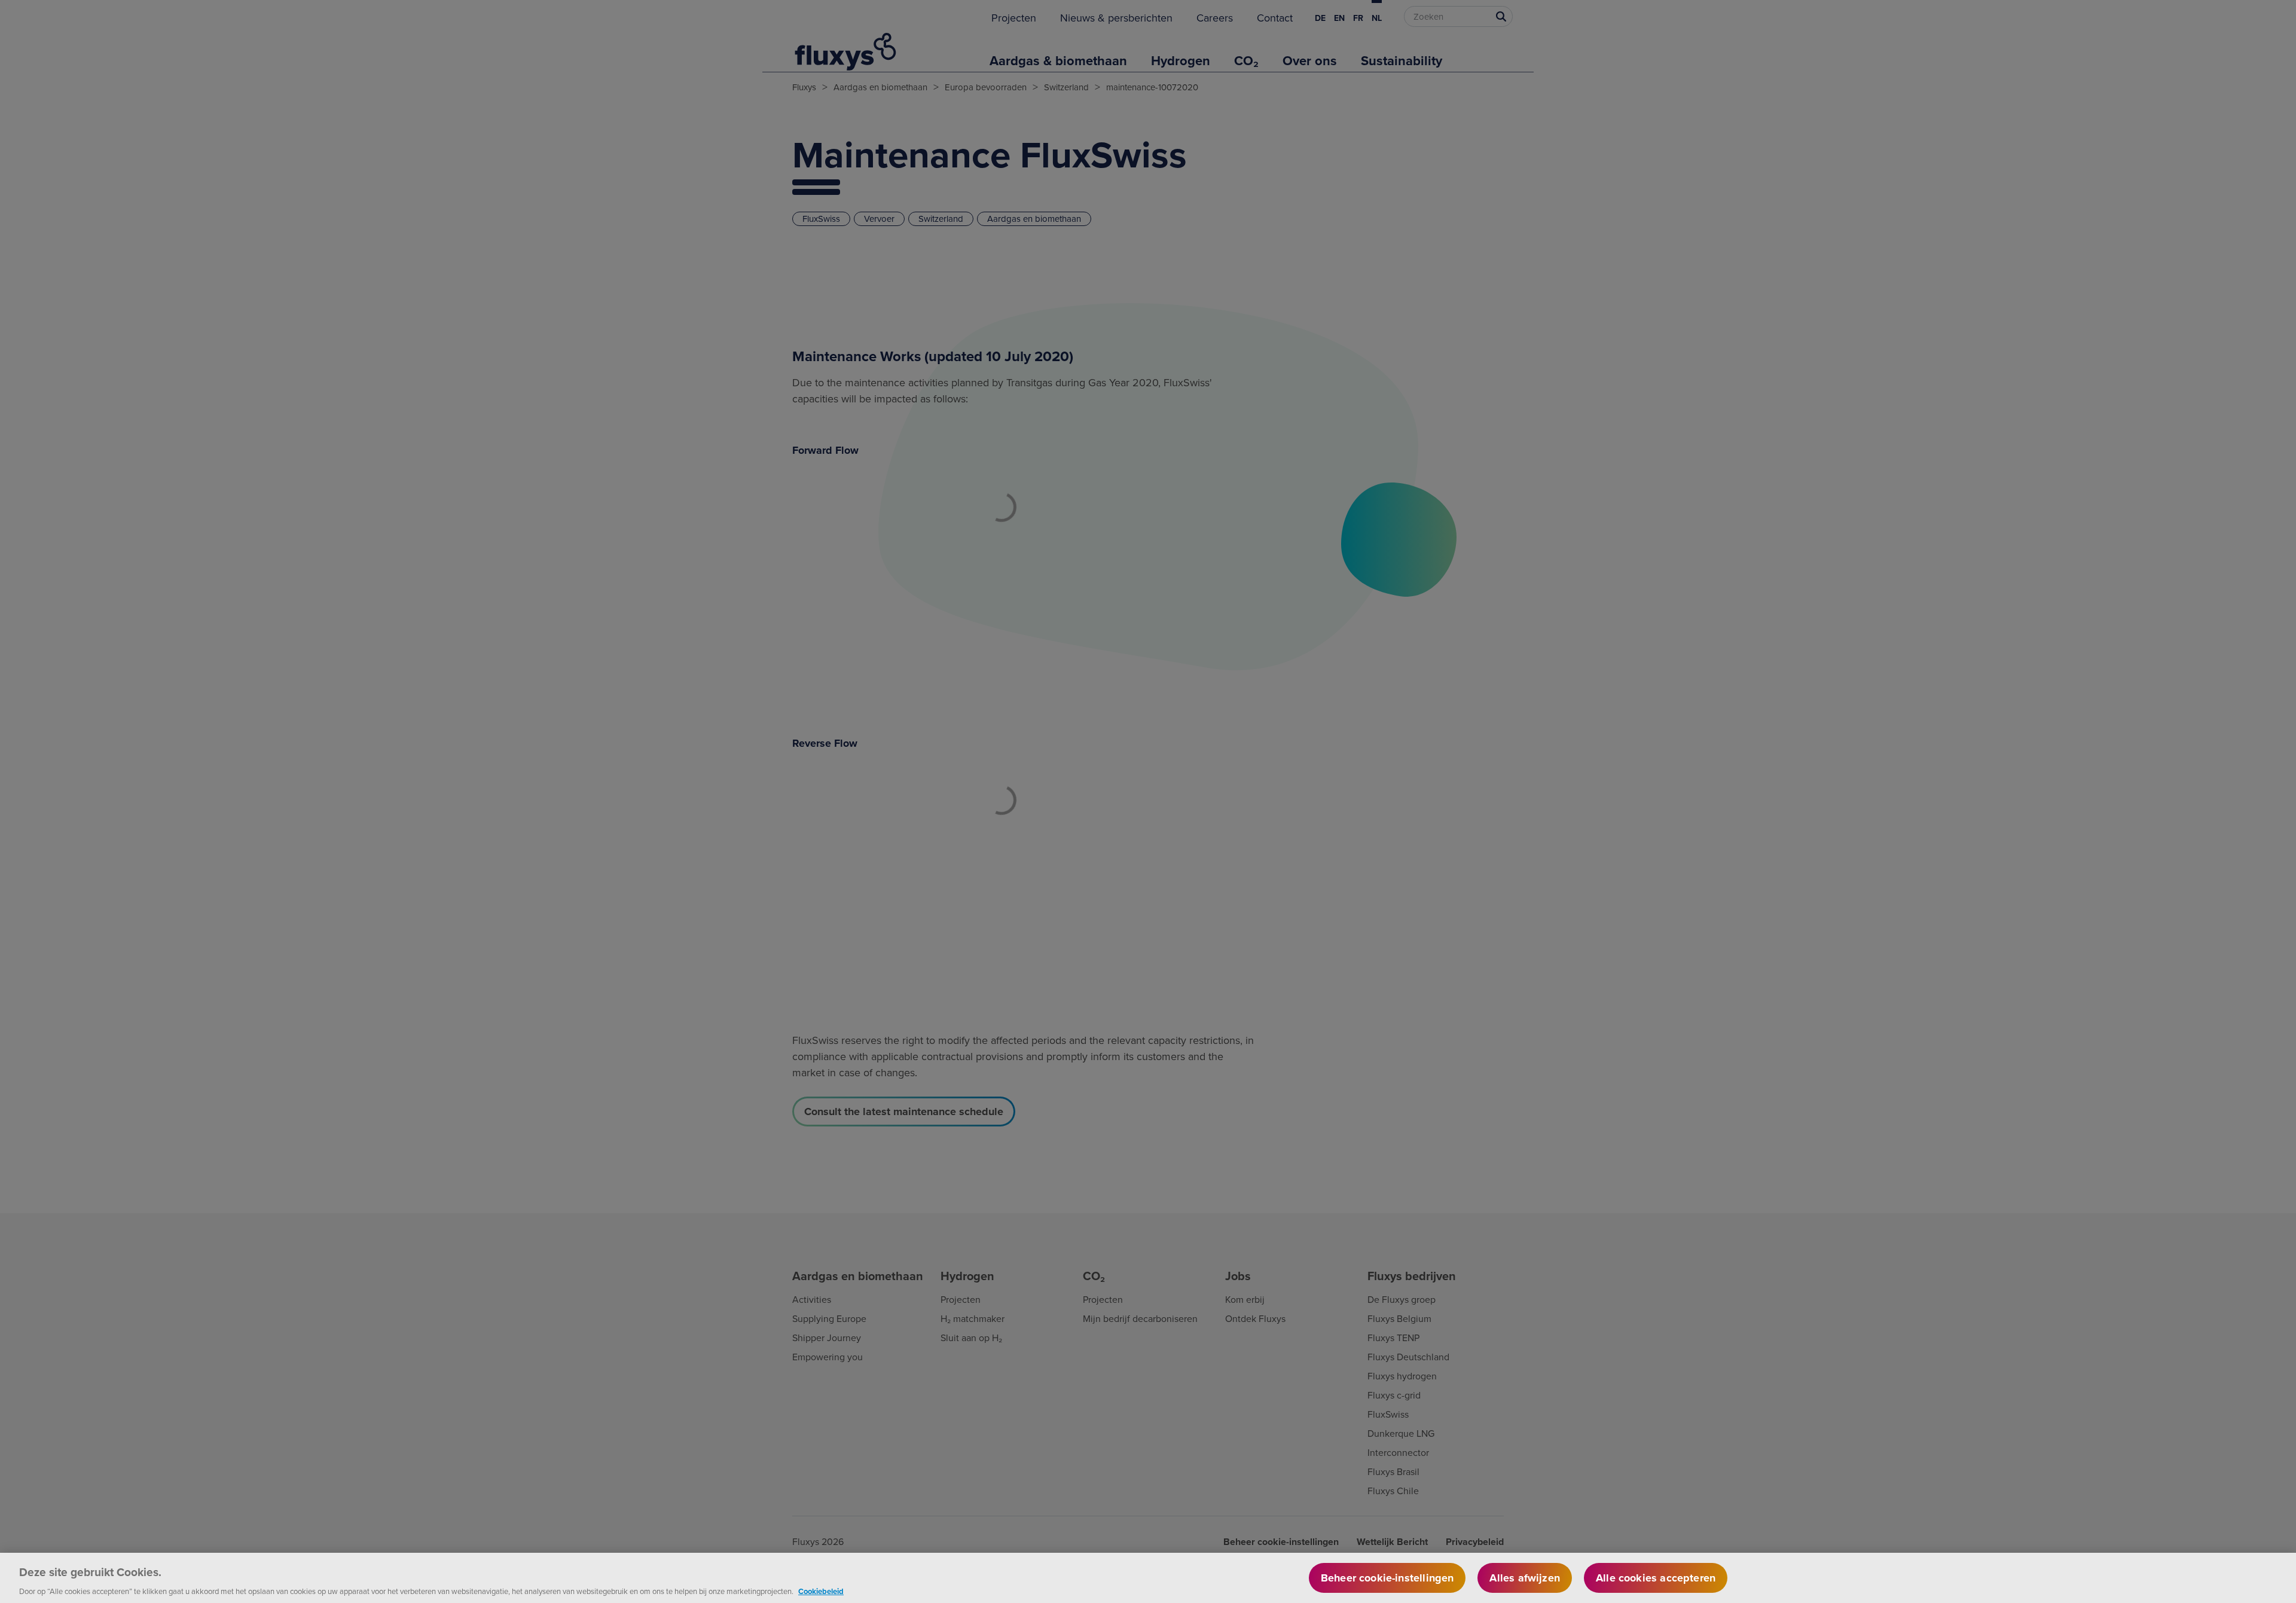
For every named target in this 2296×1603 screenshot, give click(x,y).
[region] (1148, 1578)
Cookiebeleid (821, 1591)
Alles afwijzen (1525, 1578)
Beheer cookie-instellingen (1387, 1578)
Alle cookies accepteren (1656, 1578)
